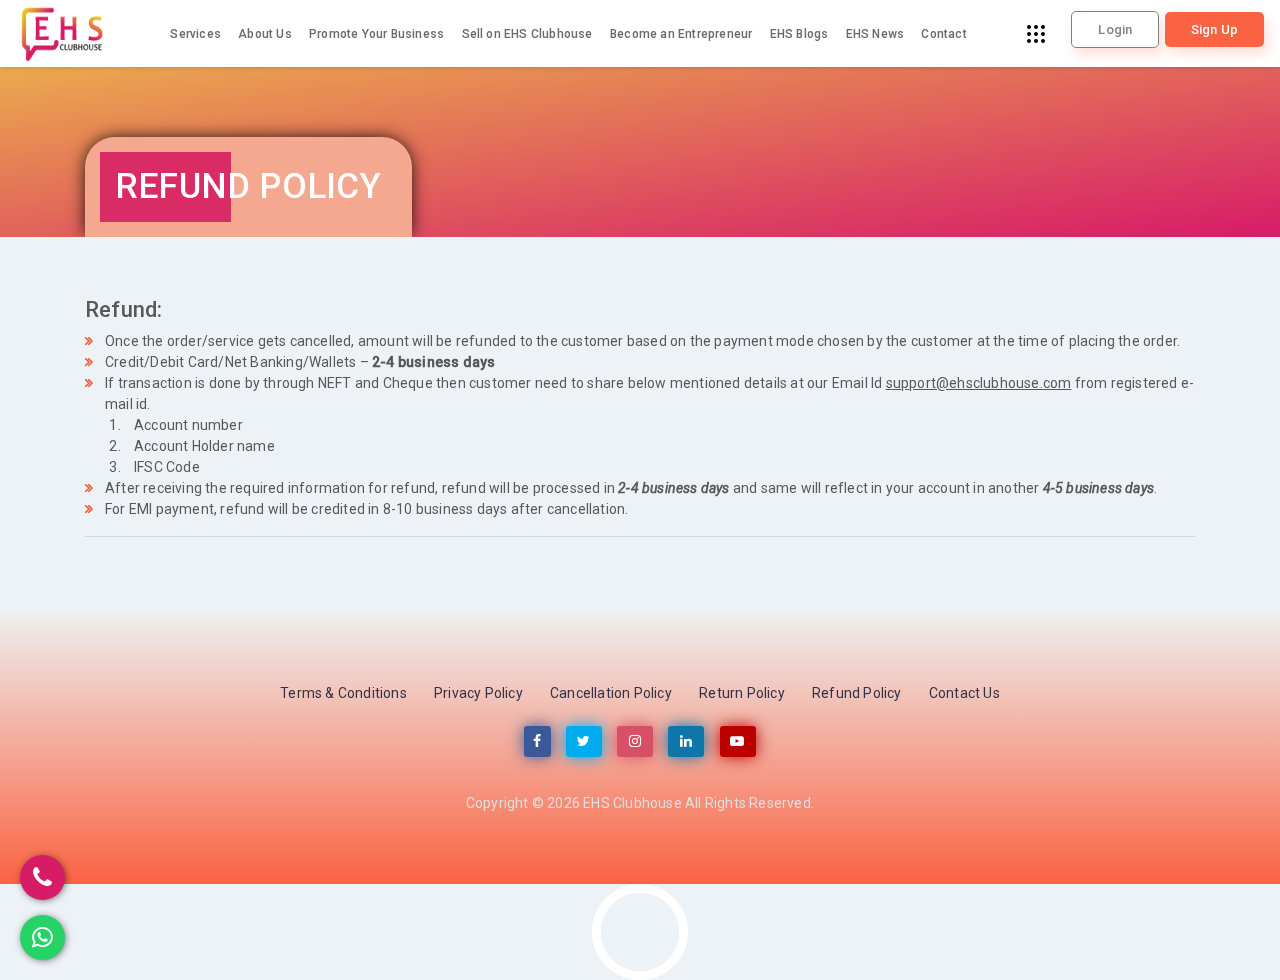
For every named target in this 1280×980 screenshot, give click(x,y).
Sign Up (1214, 29)
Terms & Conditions (343, 693)
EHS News (875, 34)
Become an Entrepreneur (681, 34)
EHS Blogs (799, 34)
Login (1115, 29)
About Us (265, 34)
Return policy (742, 693)
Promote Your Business (376, 34)
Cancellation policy (611, 693)
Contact (943, 34)
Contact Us (964, 693)
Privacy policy (478, 693)
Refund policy (857, 693)
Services (195, 34)
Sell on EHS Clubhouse (527, 34)
